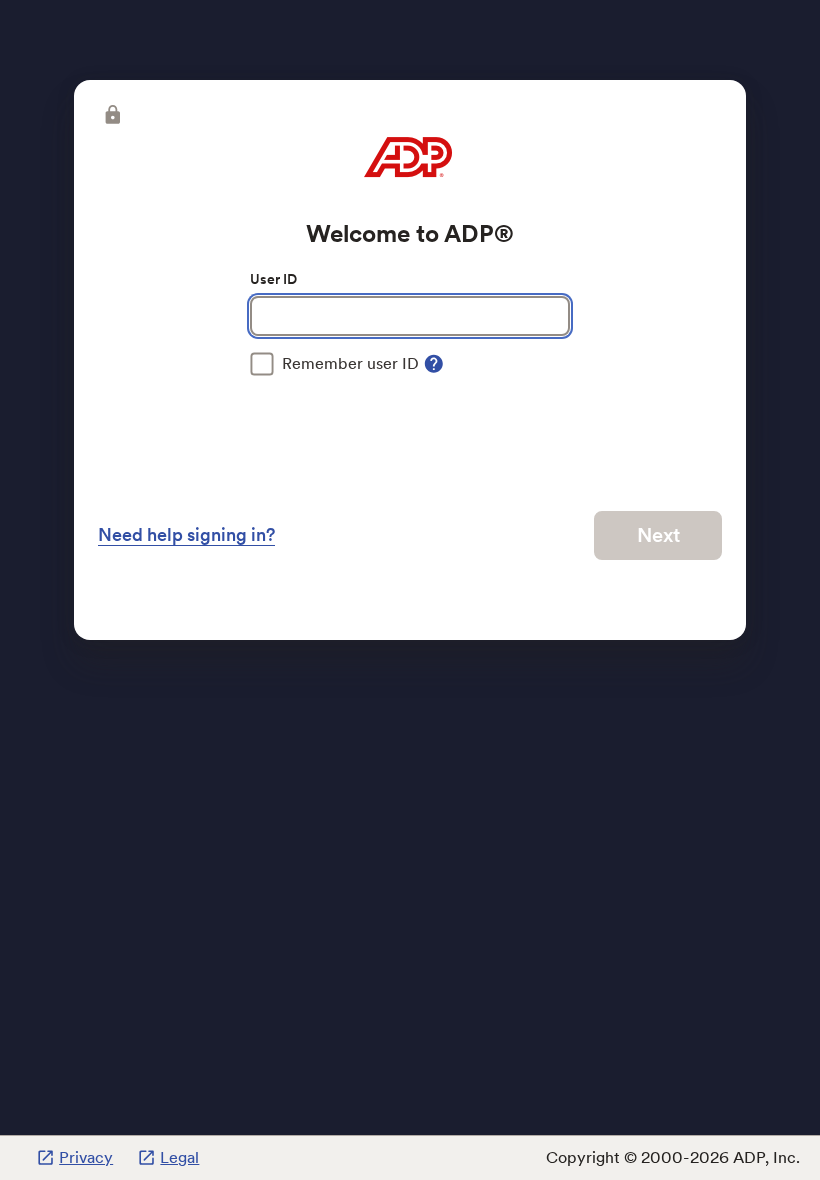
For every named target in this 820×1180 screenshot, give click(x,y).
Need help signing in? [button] (186, 534)
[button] (111, 115)
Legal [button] (179, 1157)
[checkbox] (334, 364)
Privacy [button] (86, 1157)
